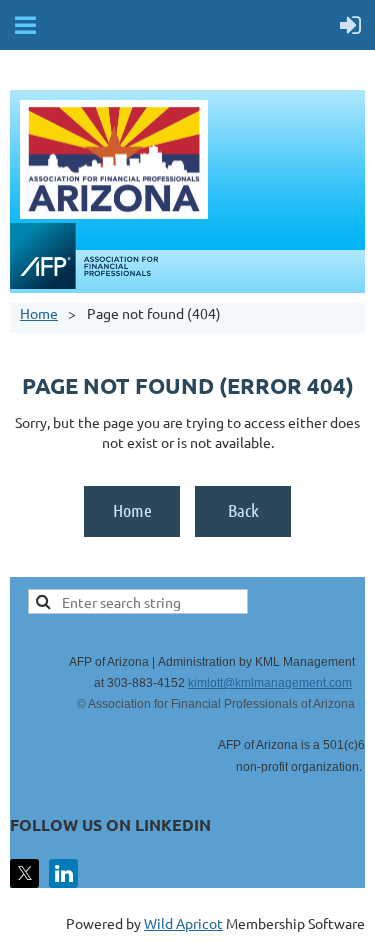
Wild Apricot (183, 923)
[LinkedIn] (63, 873)
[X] (24, 873)
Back (243, 510)
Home (39, 313)
